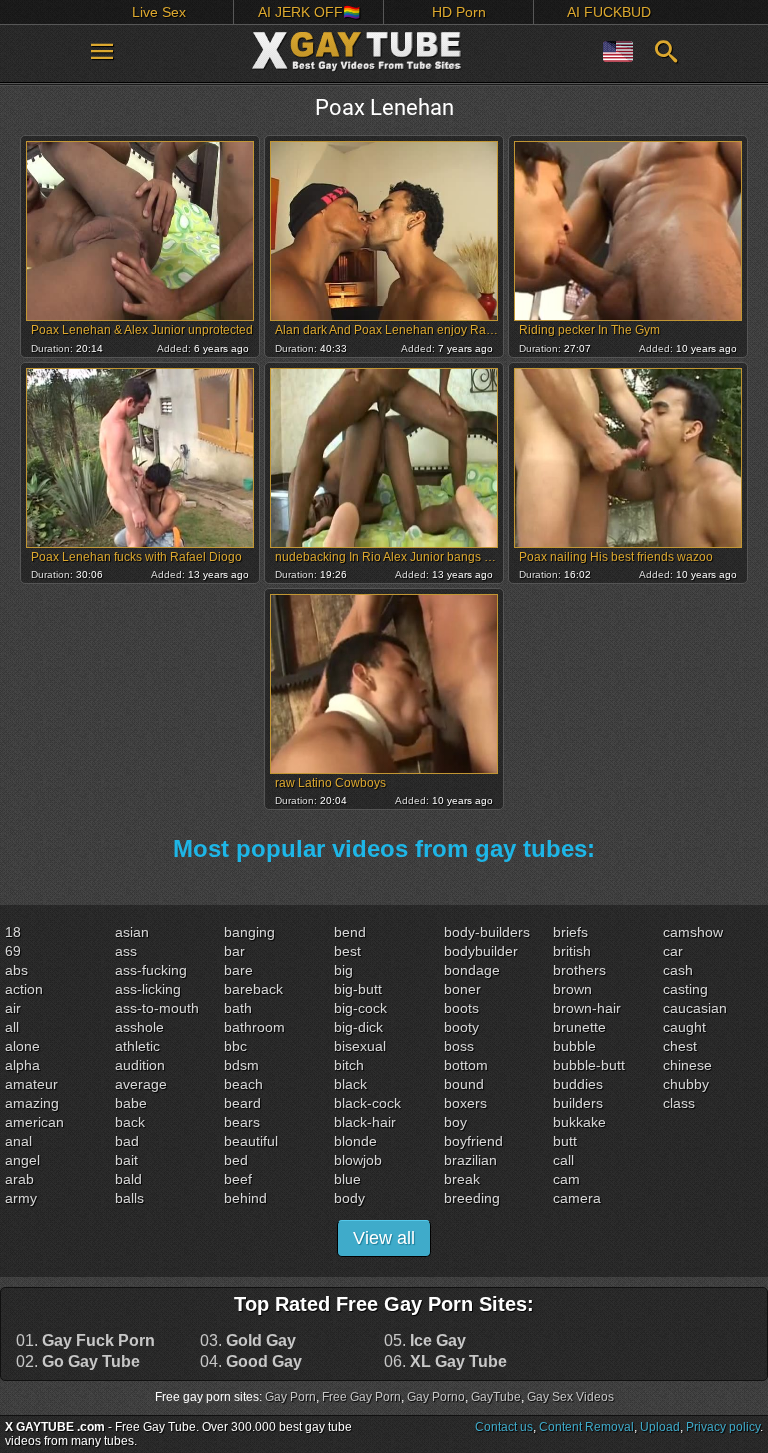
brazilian (470, 1160)
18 (13, 932)
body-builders (487, 932)
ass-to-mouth (157, 1008)
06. (445, 1362)
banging (249, 932)
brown (572, 989)
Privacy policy (723, 1427)
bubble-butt (589, 1065)
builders (578, 1103)
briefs (570, 932)
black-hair (365, 1122)
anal (18, 1141)
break (462, 1179)
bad (127, 1141)
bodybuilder (481, 951)
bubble (574, 1046)
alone (22, 1046)
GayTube (496, 1397)
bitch (349, 1065)
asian (132, 932)
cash (678, 970)
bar (234, 951)
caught (684, 1027)
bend (350, 932)
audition (140, 1065)
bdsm (241, 1065)
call (563, 1160)
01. (85, 1341)
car (673, 951)
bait (126, 1160)
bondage (472, 970)
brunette (579, 1027)
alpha (22, 1065)
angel (22, 1160)
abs (16, 970)
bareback (253, 989)
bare (238, 970)
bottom (466, 1065)
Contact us (504, 1427)
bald (128, 1179)
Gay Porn (290, 1397)
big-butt (358, 989)
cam (566, 1179)
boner (462, 989)
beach (243, 1084)
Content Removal (586, 1427)
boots (461, 1008)
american (34, 1122)
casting (685, 989)
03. (248, 1341)
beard (242, 1103)
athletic (137, 1046)
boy (455, 1122)
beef (238, 1179)
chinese (687, 1065)
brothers (579, 970)
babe (131, 1103)
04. (251, 1362)
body (349, 1198)
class (679, 1103)
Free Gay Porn (361, 1397)
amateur (31, 1084)
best (347, 951)
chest (680, 1046)
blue (347, 1179)
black (350, 1084)
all (12, 1027)
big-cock (360, 1008)
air (13, 1008)
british (572, 951)
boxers (465, 1103)
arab (19, 1179)
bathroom (254, 1027)
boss (459, 1046)
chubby (686, 1084)
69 (13, 951)
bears (242, 1122)
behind (245, 1198)
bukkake (579, 1122)
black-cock (367, 1103)
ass (126, 951)
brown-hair (587, 1008)
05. (425, 1341)
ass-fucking (151, 970)
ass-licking (148, 989)
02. (78, 1362)
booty (461, 1027)
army (21, 1198)
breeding (472, 1198)
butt (565, 1141)
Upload (660, 1427)
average (141, 1084)
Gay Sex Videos (570, 1397)
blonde (355, 1141)
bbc (235, 1046)
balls (129, 1198)
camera (577, 1198)
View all (384, 1238)
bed (236, 1160)
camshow (693, 932)
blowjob (358, 1160)
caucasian (695, 1008)
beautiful (251, 1141)
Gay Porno (436, 1397)
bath (238, 1008)
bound (464, 1084)
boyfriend (473, 1141)
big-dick (358, 1027)
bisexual (360, 1046)
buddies (578, 1084)
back (130, 1122)
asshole (139, 1027)
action (24, 989)
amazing (32, 1103)
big (343, 970)
